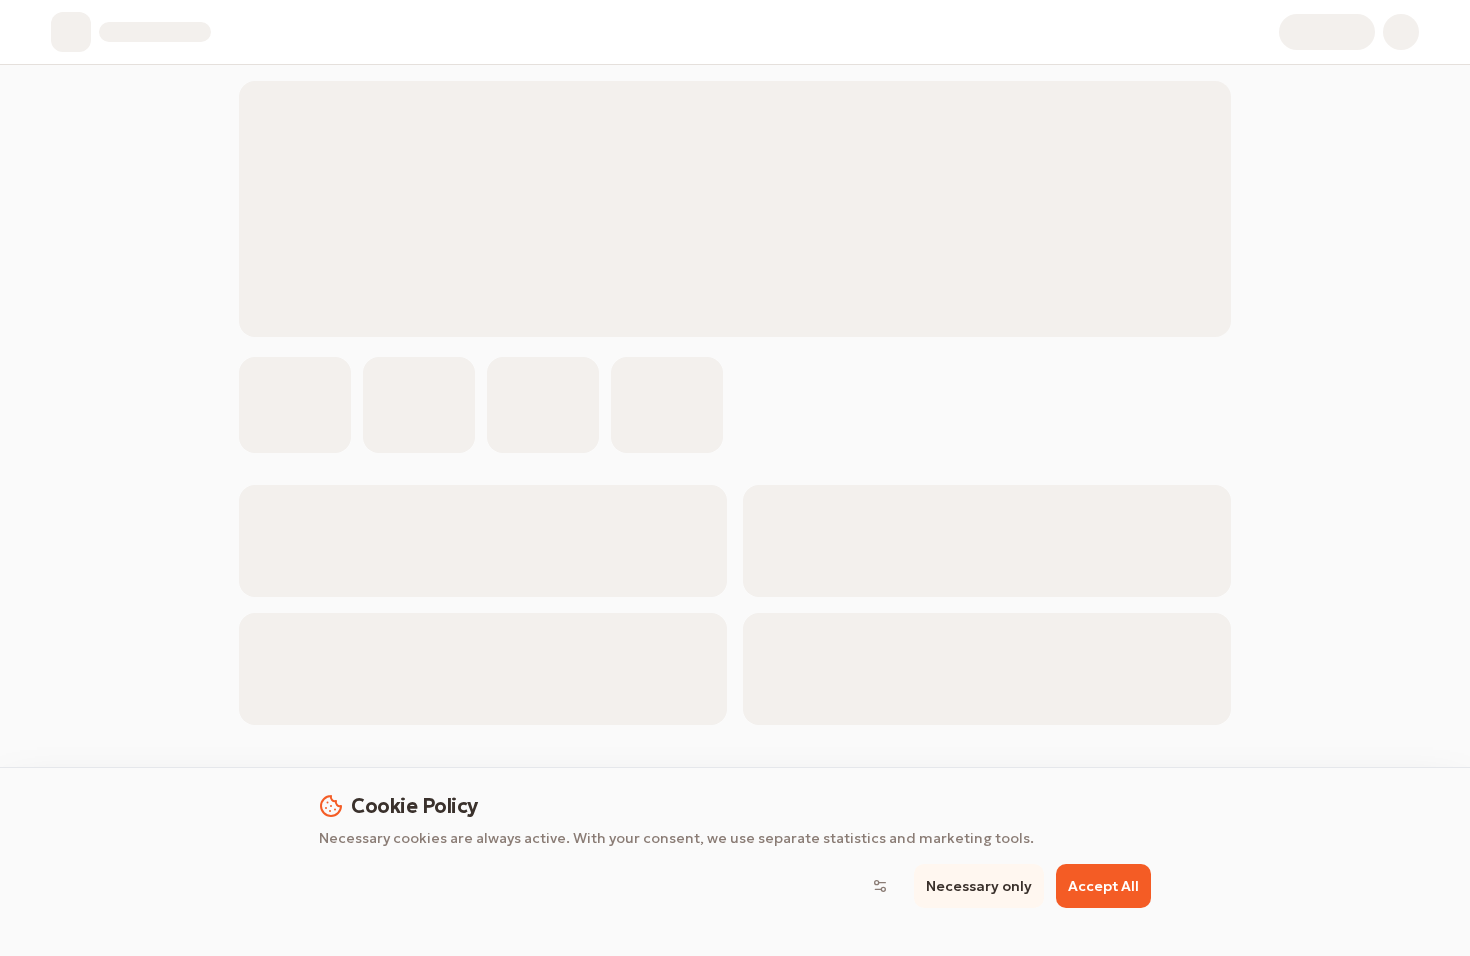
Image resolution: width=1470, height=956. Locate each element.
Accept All (1103, 886)
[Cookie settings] (880, 886)
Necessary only (979, 886)
